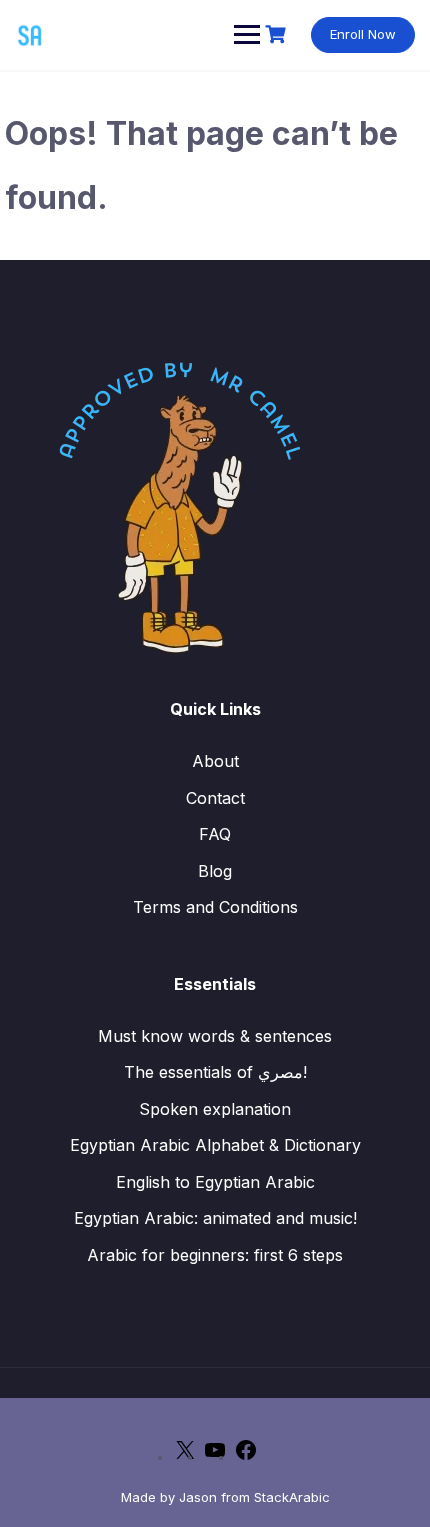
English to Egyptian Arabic (215, 1182)
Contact (215, 798)
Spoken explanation (215, 1109)
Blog (215, 871)
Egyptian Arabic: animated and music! (215, 1218)
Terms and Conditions (215, 907)
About (215, 761)
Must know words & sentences (215, 1036)
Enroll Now (363, 34)
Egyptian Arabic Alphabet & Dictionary (215, 1145)
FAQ (215, 834)
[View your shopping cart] (278, 34)
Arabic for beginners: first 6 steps (215, 1255)
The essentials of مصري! (215, 1072)
